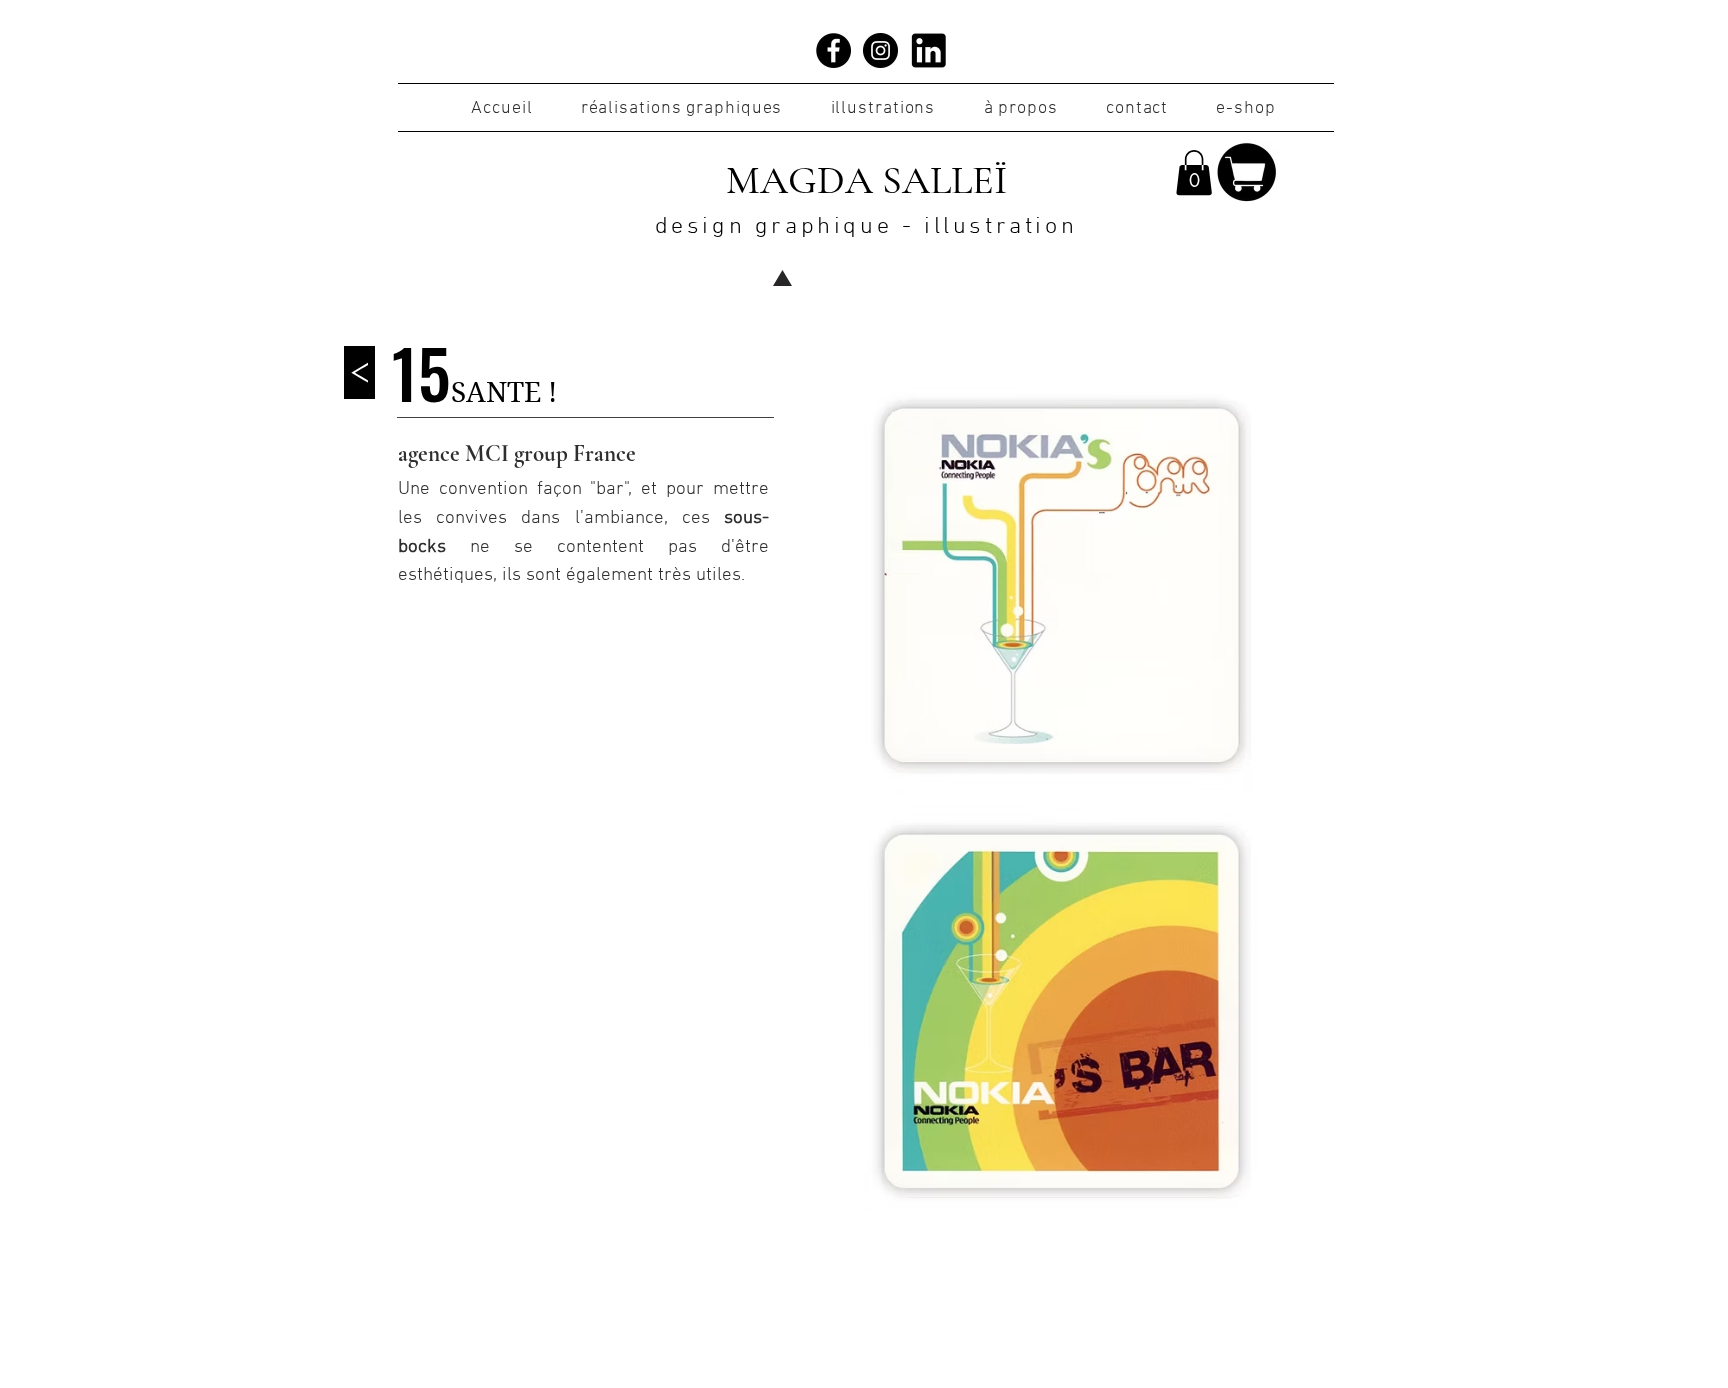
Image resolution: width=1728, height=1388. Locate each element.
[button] (1194, 172)
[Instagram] (880, 50)
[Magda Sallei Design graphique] (833, 50)
